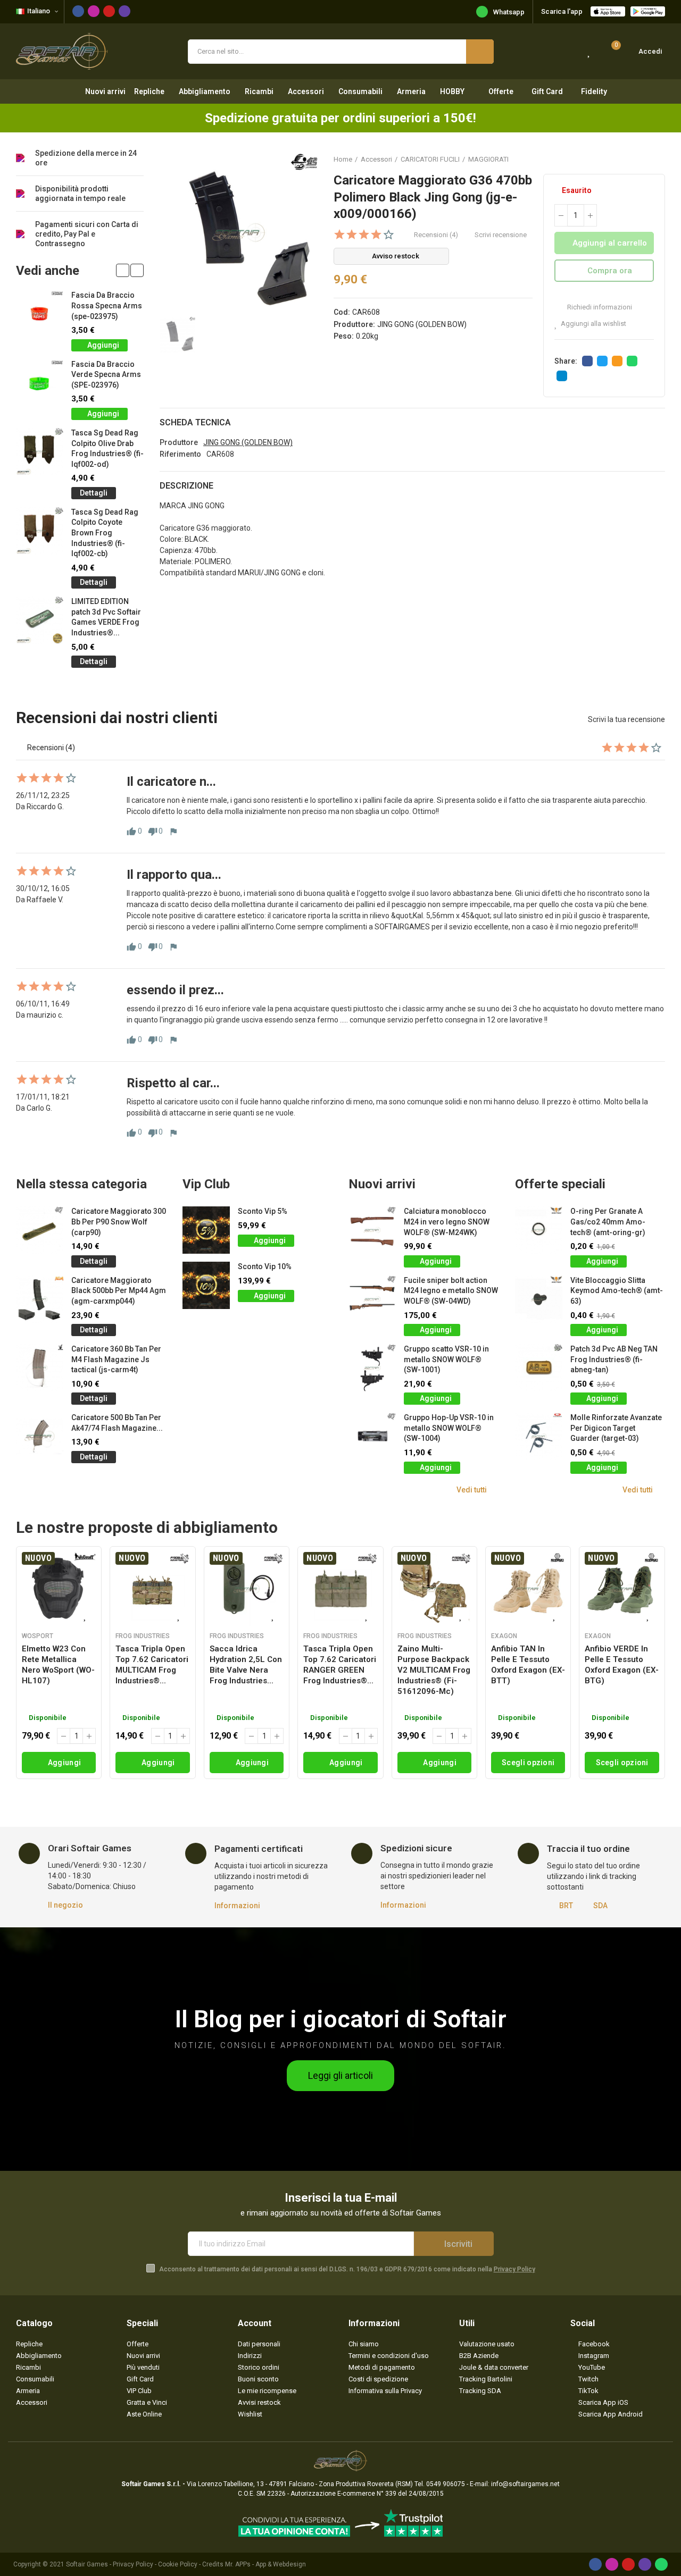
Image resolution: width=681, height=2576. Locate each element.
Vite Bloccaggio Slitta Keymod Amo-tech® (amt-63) (617, 1291)
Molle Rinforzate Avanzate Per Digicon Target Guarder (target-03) (616, 1428)
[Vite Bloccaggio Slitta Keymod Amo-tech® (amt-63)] (539, 1299)
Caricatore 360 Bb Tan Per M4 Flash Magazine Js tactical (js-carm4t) (116, 1359)
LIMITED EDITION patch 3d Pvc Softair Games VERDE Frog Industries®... (106, 617)
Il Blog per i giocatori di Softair (341, 2019)
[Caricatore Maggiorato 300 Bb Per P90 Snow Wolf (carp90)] (40, 1230)
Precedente (630, 159)
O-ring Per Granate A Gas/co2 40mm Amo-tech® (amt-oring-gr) (608, 1222)
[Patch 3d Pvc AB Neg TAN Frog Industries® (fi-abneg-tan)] (539, 1368)
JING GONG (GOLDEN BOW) (422, 324)
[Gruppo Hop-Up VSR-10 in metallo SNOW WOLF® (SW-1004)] (372, 1436)
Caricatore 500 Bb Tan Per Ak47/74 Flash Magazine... (117, 1423)
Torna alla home (644, 159)
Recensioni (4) (436, 235)
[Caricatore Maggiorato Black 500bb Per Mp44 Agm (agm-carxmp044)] (40, 1299)
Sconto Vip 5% (263, 1211)
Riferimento (180, 454)
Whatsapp (509, 12)
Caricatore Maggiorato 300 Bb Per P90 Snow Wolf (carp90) (119, 1222)
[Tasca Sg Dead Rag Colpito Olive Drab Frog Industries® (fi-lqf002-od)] (40, 452)
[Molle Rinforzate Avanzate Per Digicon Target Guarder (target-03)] (539, 1436)
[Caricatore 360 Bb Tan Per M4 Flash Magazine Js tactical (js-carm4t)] (40, 1368)
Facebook (587, 361)
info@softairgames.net (525, 2484)
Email (617, 361)
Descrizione (186, 486)
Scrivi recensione (501, 235)
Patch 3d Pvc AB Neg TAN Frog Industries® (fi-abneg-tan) (614, 1359)
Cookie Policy (178, 2564)
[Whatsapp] (661, 2564)
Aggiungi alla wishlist (593, 324)
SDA (600, 1906)
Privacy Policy (514, 2269)
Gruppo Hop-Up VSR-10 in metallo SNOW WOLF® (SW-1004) (449, 1428)
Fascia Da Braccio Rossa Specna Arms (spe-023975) (107, 305)
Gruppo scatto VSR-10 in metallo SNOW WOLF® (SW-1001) (446, 1359)
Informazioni (237, 1906)
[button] (123, 270)
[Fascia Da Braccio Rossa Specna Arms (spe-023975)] (40, 314)
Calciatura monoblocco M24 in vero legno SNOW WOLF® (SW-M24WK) (447, 1222)
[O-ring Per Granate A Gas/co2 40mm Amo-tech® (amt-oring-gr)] (539, 1230)
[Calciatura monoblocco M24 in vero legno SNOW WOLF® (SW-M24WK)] (372, 1230)
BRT (566, 1906)
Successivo (657, 159)
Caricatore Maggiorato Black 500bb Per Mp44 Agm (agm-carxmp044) (119, 1291)
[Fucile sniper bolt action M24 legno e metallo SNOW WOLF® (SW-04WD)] (372, 1299)
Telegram (562, 376)
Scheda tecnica (195, 422)
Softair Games (87, 2564)
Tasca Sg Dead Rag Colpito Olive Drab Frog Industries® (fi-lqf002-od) (107, 448)
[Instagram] (94, 11)
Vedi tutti (472, 1490)
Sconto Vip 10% (265, 1266)
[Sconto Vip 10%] (206, 1285)
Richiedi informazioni (599, 307)
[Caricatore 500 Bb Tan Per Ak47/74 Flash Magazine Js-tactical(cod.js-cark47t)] (40, 1436)
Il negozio (65, 1905)
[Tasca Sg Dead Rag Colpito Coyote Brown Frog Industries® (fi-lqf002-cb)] (40, 531)
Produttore (179, 442)
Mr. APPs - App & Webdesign (265, 2564)
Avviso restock (396, 256)
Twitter (602, 361)
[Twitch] (124, 11)
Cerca (480, 52)
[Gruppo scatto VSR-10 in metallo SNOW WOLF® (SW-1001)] (372, 1368)
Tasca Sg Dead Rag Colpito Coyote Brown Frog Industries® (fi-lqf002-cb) (105, 533)
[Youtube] (109, 11)
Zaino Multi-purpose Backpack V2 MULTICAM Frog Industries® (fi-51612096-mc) (434, 1670)
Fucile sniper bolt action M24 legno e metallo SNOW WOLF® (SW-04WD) (451, 1291)
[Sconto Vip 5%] (206, 1230)
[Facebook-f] (78, 11)
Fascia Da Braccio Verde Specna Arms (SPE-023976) (106, 375)
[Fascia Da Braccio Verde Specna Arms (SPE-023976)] (40, 383)
